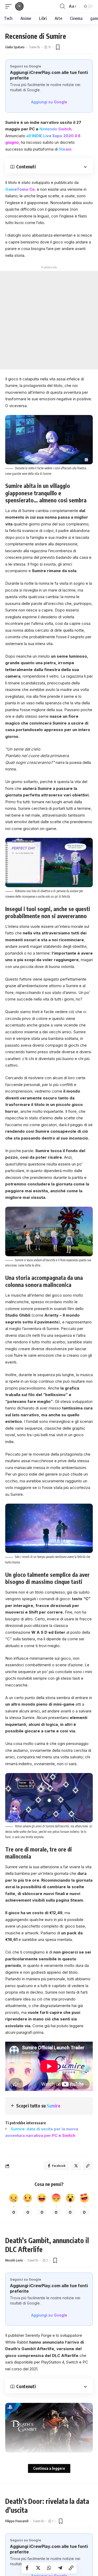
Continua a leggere (49, 2468)
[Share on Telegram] (60, 2568)
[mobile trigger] (10, 6)
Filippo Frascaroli (17, 2521)
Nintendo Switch (55, 129)
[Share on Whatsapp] (49, 2568)
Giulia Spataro (15, 47)
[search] (62, 6)
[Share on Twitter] (38, 2568)
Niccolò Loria (14, 2260)
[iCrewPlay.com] (19, 6)
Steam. (66, 149)
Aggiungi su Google (49, 102)
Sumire (54, 2106)
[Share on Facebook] (27, 2568)
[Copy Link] (71, 2568)
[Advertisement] (49, 320)
